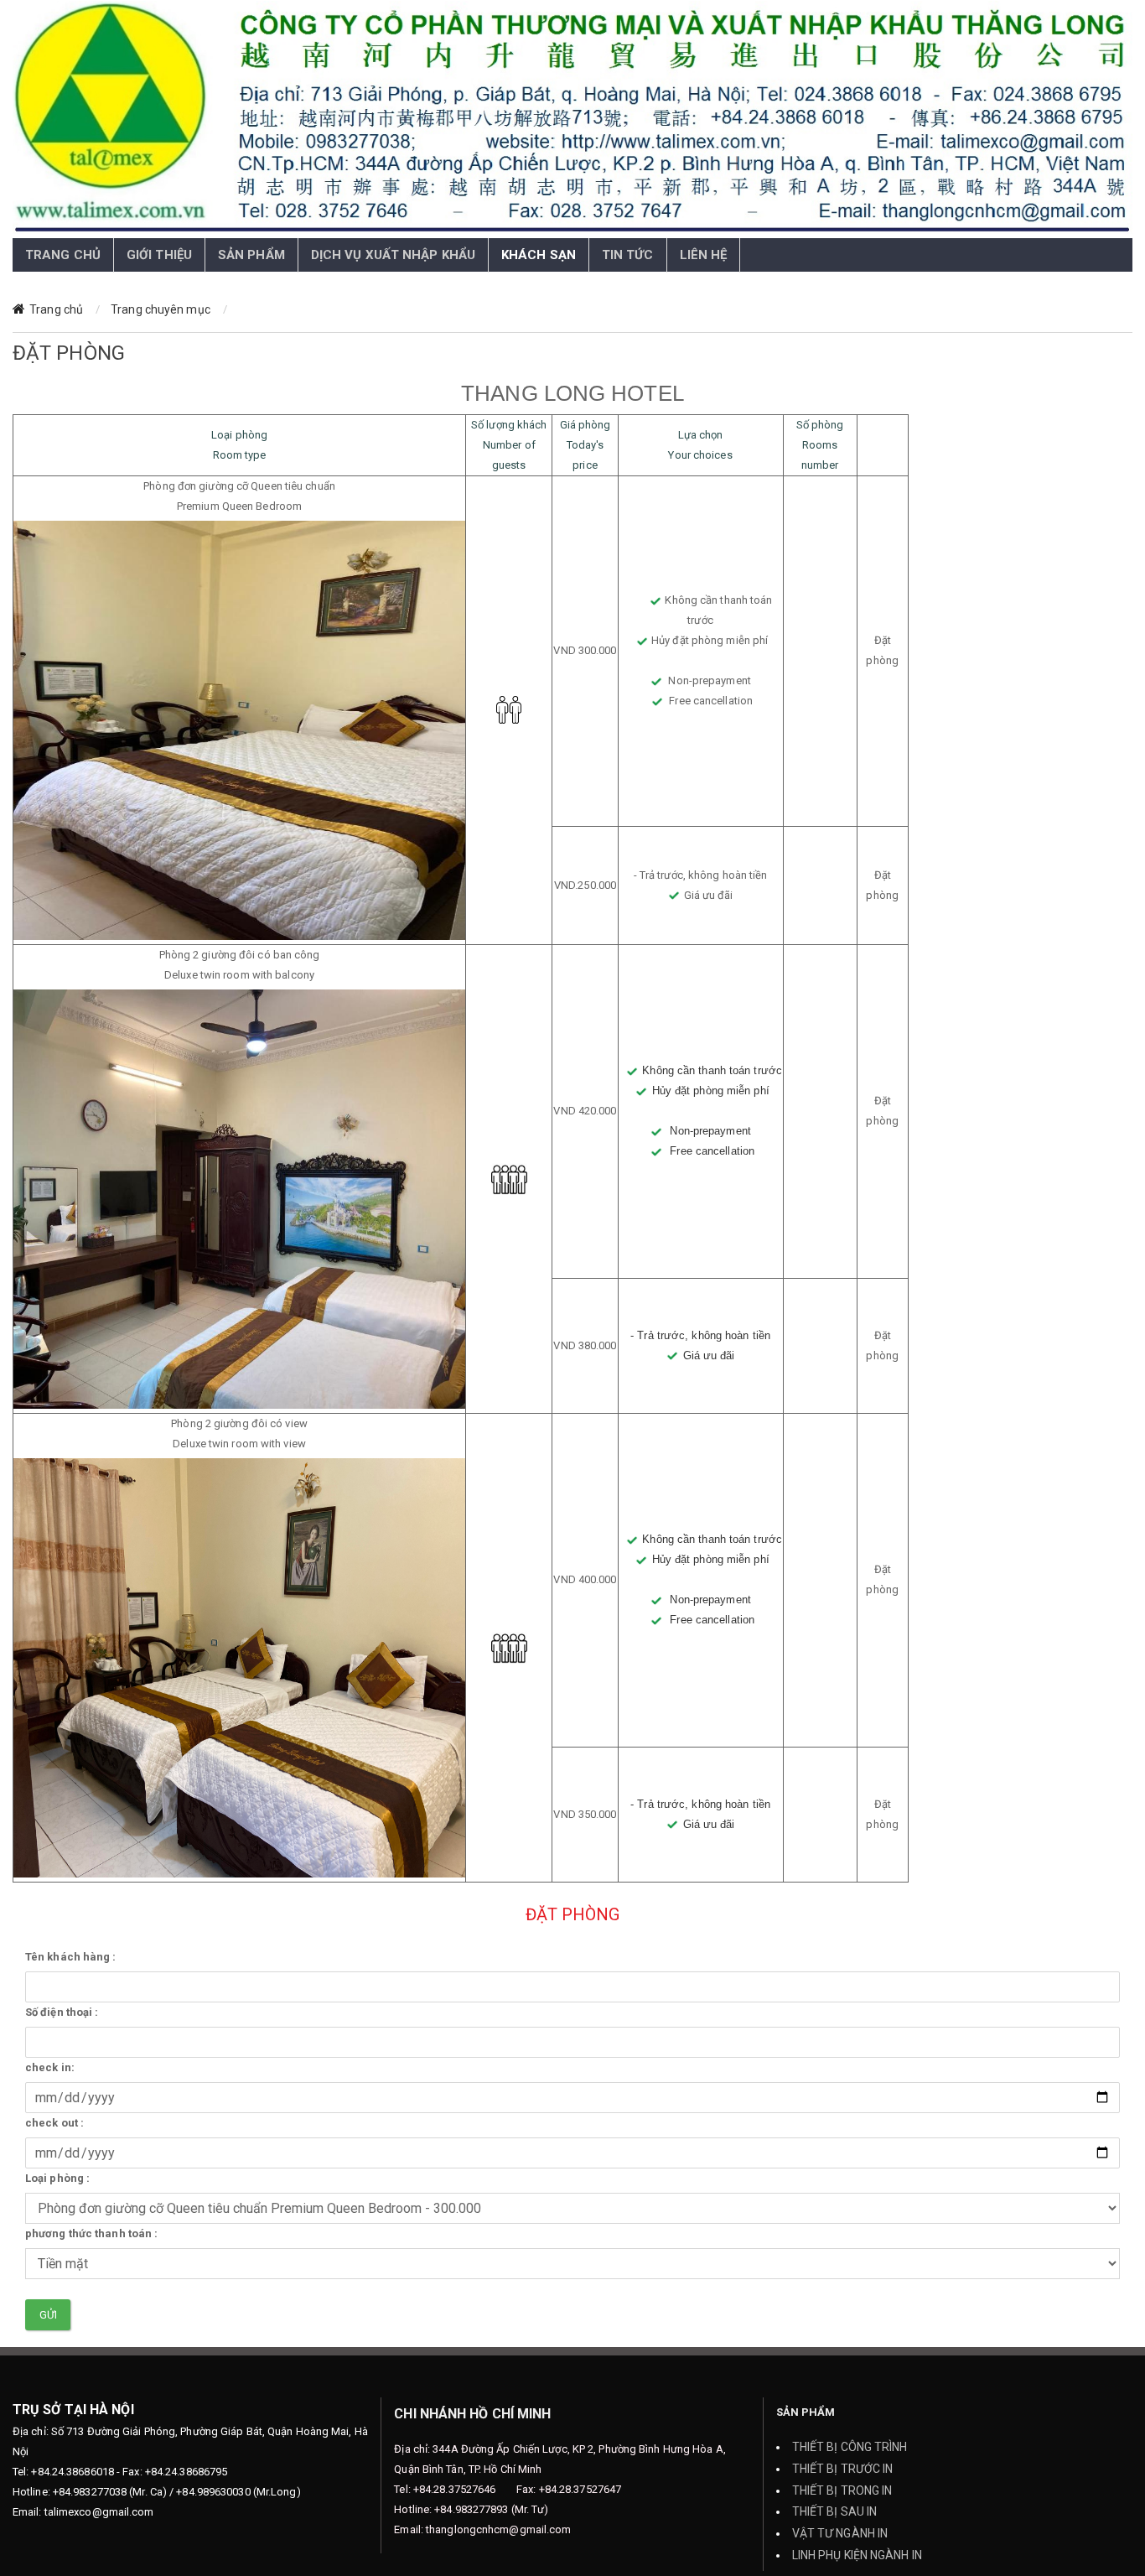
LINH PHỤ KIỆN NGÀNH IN (857, 2555)
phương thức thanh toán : (91, 2233)
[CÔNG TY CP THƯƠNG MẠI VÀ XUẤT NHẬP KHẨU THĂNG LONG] (572, 119)
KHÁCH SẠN (539, 255)
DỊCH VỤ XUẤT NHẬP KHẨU (393, 255)
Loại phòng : (57, 2178)
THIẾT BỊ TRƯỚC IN (843, 2469)
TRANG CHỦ (63, 255)
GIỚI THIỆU (159, 255)
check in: (50, 2067)
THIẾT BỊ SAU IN (835, 2511)
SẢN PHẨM (251, 255)
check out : (54, 2123)
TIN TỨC (628, 255)
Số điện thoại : (62, 2012)
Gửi (48, 2315)
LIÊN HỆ (704, 255)
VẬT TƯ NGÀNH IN (840, 2533)
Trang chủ (56, 309)
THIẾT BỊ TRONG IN (842, 2490)
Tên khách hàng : (71, 1957)
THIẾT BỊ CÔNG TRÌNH (850, 2447)
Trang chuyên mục (161, 309)
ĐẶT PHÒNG (270, 309)
